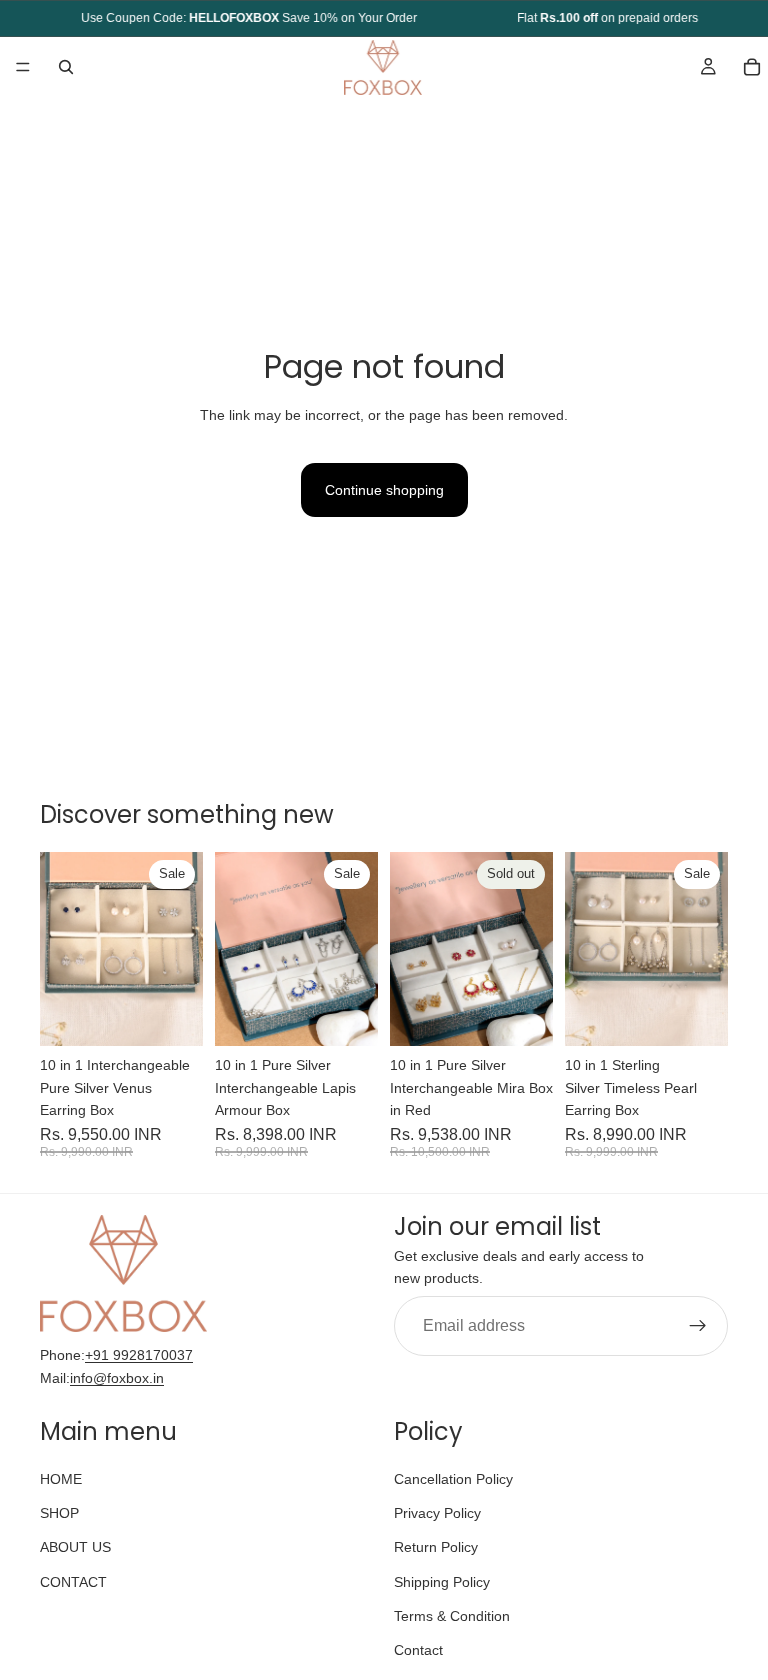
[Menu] (23, 67)
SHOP (59, 1513)
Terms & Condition (452, 1616)
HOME (61, 1478)
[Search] (66, 67)
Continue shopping (384, 490)
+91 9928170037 (139, 1355)
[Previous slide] (62, 949)
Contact (418, 1650)
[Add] (172, 1016)
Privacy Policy (437, 1513)
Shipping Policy (442, 1581)
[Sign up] (698, 1325)
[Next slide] (181, 949)
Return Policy (436, 1547)
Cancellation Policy (453, 1478)
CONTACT (73, 1581)
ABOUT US (75, 1547)
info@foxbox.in (117, 1377)
